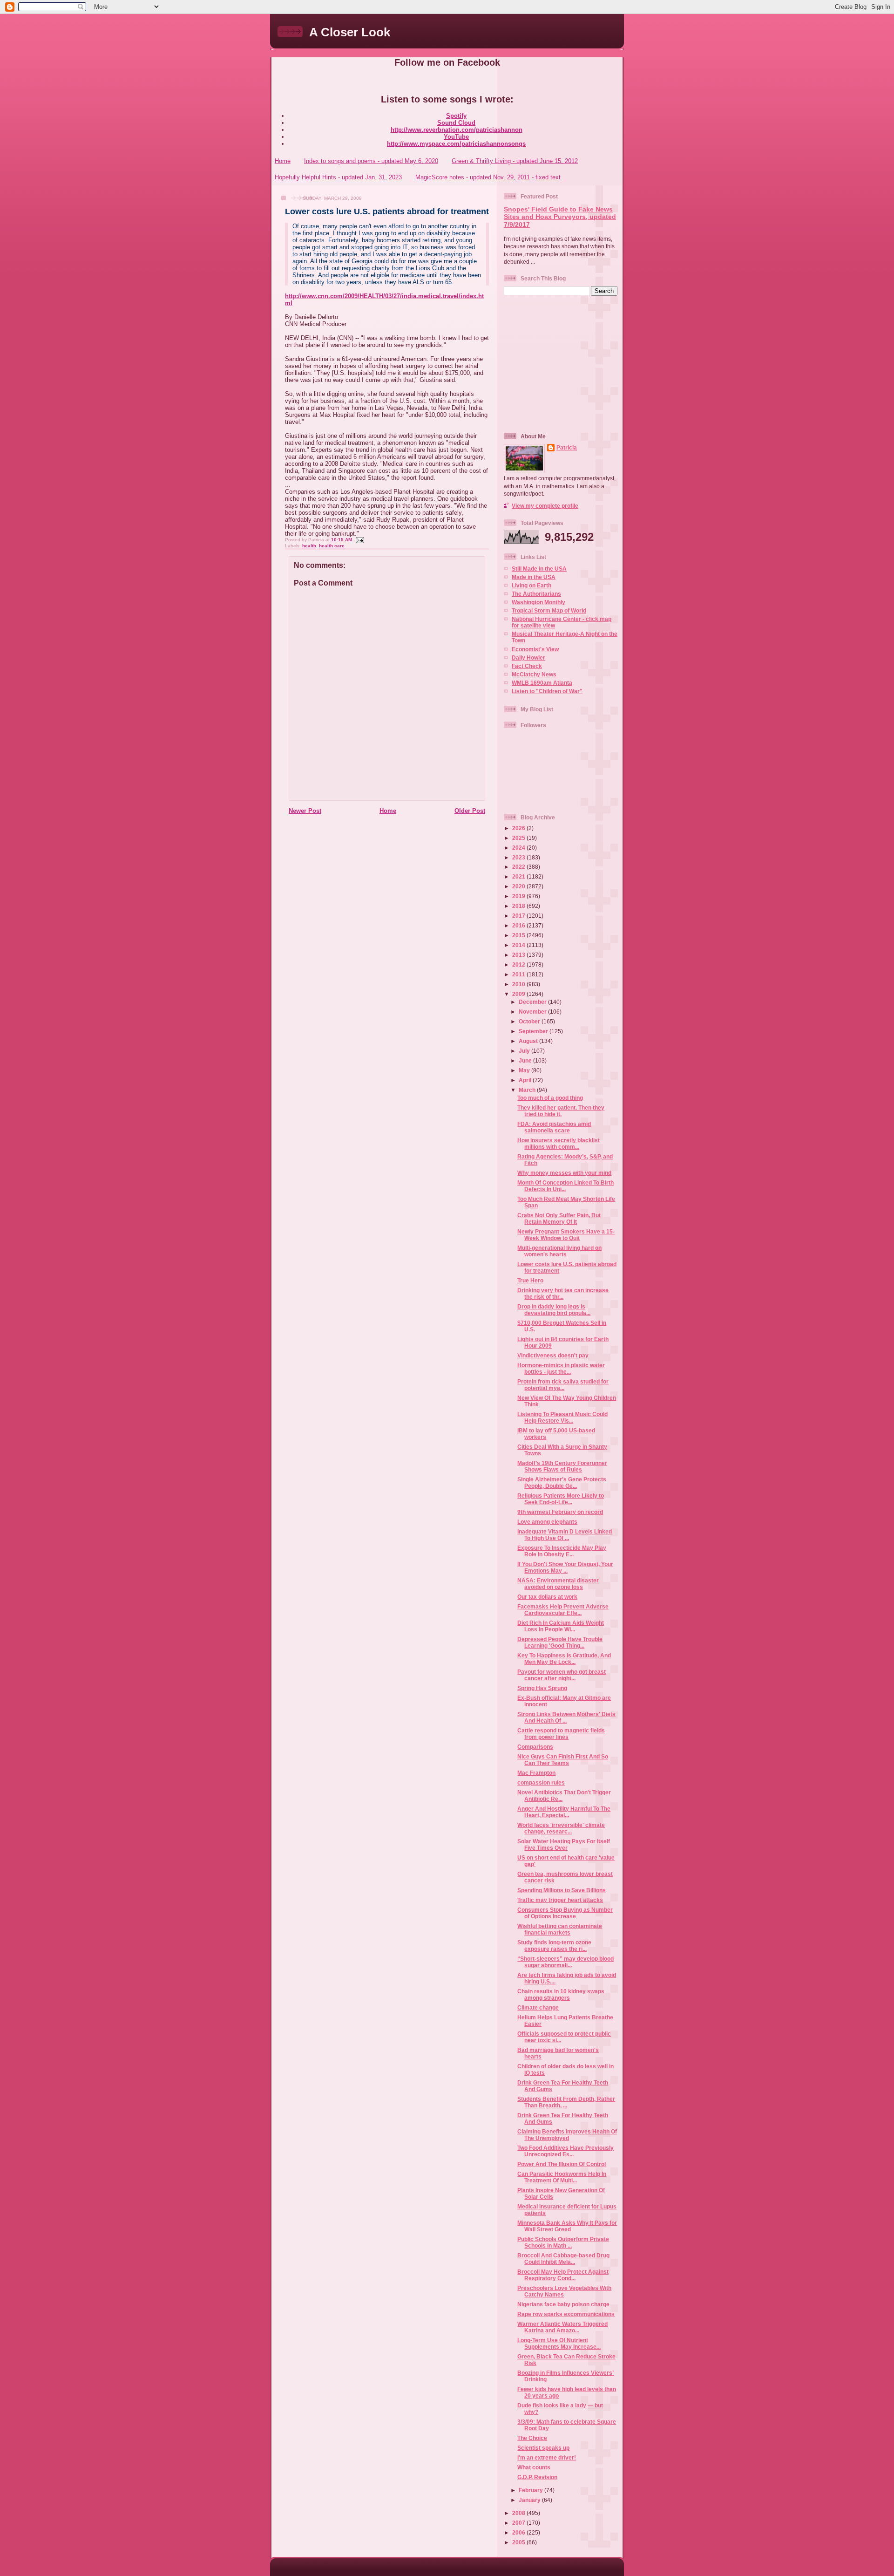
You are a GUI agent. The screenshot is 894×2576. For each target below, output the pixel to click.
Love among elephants (547, 1522)
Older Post (470, 811)
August (529, 1041)
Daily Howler (528, 658)
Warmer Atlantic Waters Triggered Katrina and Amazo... (562, 2327)
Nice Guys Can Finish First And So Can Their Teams (563, 1760)
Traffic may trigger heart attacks (560, 1900)
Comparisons (535, 1747)
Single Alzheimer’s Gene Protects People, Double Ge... (562, 1482)
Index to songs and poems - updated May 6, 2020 (371, 161)
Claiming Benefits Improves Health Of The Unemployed (567, 2135)
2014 (519, 945)
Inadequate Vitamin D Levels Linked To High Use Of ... (565, 1535)
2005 (519, 2542)
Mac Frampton (536, 1773)
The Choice (532, 2438)
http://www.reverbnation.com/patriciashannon (457, 130)
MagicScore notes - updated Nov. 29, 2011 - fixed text (488, 177)
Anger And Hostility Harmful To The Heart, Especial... (564, 1812)
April (526, 1080)
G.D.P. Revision (537, 2477)
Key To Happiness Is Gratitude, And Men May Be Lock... (564, 1659)
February (532, 2490)
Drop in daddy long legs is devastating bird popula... (554, 1310)
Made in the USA (534, 577)
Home (283, 161)
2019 (519, 896)
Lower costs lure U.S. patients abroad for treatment (387, 211)
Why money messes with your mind (564, 1173)
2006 (519, 2532)
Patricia (567, 447)
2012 (519, 964)
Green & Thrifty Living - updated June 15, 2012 (515, 161)
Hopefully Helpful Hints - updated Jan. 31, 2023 (338, 177)
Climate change (538, 2007)
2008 (519, 2513)
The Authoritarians (536, 594)
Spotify (456, 116)
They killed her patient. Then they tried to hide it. (561, 1111)
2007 (519, 2523)
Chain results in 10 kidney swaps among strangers (561, 1994)
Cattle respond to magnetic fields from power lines (561, 1734)
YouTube (456, 137)
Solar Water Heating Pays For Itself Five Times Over (564, 1844)
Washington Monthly (538, 602)
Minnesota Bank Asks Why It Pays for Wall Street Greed (567, 2226)
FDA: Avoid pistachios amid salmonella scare (554, 1127)
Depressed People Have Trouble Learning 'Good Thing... (560, 1642)
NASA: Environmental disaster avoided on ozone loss (558, 1584)
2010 (519, 984)
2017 (519, 916)
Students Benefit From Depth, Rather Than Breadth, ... (566, 2102)
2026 (519, 828)
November (533, 1012)
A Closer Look (350, 32)
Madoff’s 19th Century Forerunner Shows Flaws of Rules (562, 1466)
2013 (519, 955)
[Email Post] (359, 540)
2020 (519, 886)
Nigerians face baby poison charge (563, 2304)
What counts (534, 2467)
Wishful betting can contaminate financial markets (560, 1929)
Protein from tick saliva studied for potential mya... (563, 1385)
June (526, 1060)
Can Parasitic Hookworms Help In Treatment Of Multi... (562, 2177)
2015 (519, 935)
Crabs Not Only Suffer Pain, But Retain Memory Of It (559, 1218)
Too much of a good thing (550, 1098)
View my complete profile (545, 506)
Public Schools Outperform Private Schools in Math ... (563, 2242)
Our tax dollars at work (547, 1597)
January (530, 2500)
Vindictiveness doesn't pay (553, 1355)
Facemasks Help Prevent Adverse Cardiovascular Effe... (563, 1610)
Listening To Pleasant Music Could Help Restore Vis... (562, 1417)
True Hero (530, 1280)
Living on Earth (532, 585)
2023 (519, 857)
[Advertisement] (562, 363)
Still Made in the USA (539, 569)
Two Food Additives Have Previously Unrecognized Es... (566, 2151)
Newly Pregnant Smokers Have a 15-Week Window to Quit (566, 1235)
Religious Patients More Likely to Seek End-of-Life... (561, 1499)
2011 (519, 974)
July (525, 1051)
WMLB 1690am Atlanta (542, 683)
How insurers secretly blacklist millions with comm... (559, 1143)
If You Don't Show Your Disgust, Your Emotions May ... (565, 1567)
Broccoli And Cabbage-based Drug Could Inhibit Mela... (563, 2259)
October (530, 1021)
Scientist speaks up (543, 2448)
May (525, 1070)
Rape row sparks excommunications (566, 2314)
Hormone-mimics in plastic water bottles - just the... (561, 1368)
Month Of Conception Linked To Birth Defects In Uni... (566, 1186)
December (533, 1002)
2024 (519, 848)
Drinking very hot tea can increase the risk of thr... (563, 1293)
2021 (519, 876)
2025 (519, 838)
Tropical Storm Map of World (549, 610)
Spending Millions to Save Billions (562, 1890)
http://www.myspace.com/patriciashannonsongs (456, 144)
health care (332, 546)
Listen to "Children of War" (547, 691)
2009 (519, 994)
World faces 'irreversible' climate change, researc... (561, 1828)
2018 (519, 906)
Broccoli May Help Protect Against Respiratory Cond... (563, 2275)
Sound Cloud (456, 123)
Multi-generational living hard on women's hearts (559, 1251)
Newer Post (305, 811)
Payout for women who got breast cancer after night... (562, 1675)
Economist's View (535, 649)
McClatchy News (534, 674)
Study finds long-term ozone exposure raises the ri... (554, 1946)
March (528, 1090)
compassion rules (541, 1782)
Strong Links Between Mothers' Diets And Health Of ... (566, 1717)
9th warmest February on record (560, 1512)
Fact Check (527, 666)
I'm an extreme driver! (547, 2457)
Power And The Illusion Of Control (562, 2164)
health (309, 546)
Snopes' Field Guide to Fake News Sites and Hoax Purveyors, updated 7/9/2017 (560, 217)
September (534, 1031)
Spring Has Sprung (542, 1688)
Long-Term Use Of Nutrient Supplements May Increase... (559, 2343)
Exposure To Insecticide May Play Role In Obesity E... (562, 1551)
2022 (519, 867)
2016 (519, 925)
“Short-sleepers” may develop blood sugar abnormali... (566, 1962)
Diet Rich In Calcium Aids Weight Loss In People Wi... (561, 1626)
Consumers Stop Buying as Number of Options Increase (565, 1913)
